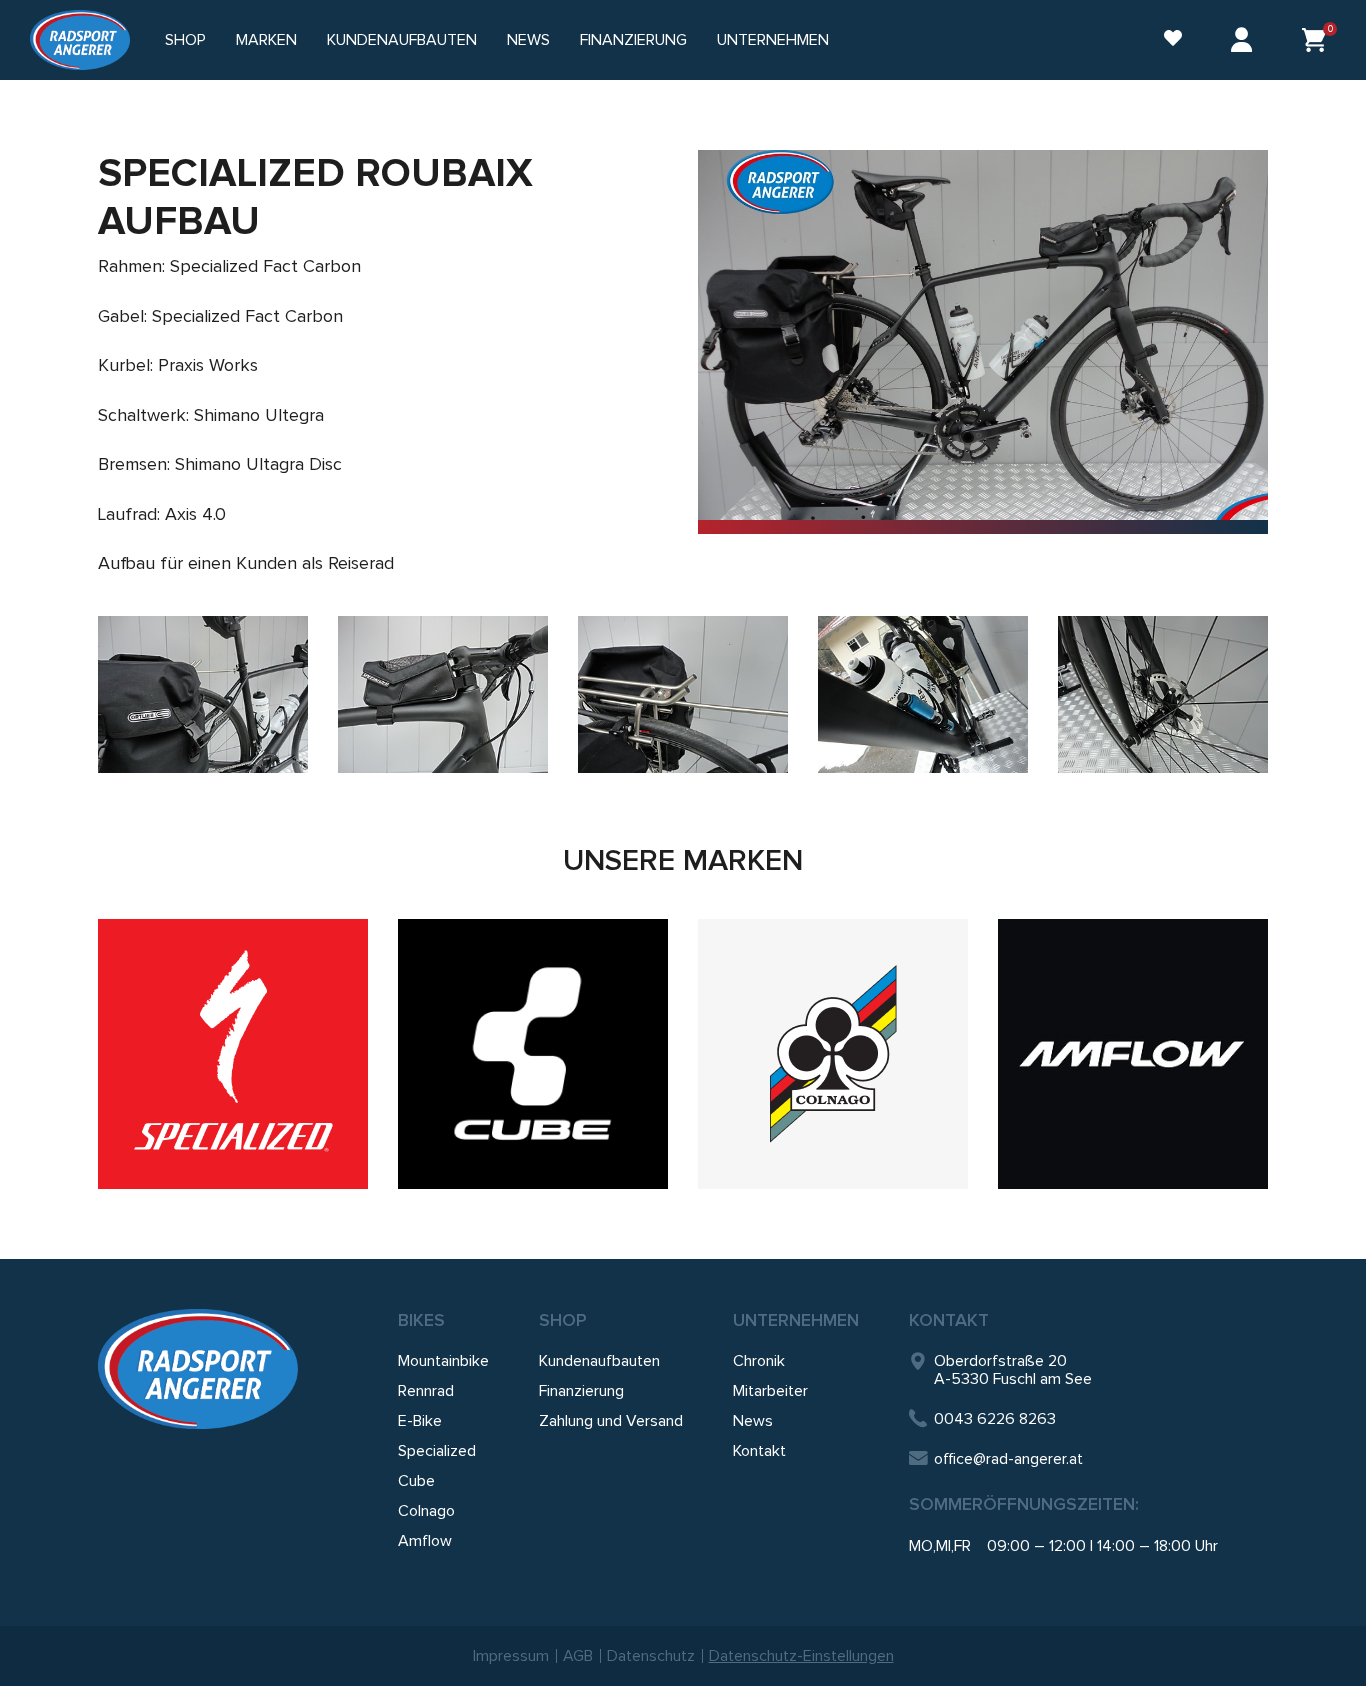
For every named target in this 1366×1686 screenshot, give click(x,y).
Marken (266, 40)
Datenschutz (651, 1656)
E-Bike (420, 1421)
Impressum (511, 1656)
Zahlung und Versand (611, 1421)
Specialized (437, 1451)
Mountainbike (443, 1361)
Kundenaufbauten (402, 40)
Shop (185, 40)
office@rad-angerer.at (1008, 1459)
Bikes (421, 1320)
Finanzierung (633, 40)
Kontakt (759, 1451)
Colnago (426, 1511)
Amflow (425, 1541)
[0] (1314, 40)
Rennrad (426, 1391)
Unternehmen (796, 1320)
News (528, 40)
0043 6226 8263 (995, 1419)
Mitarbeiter (770, 1391)
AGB (578, 1656)
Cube (416, 1481)
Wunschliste (1163, 40)
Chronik (759, 1361)
